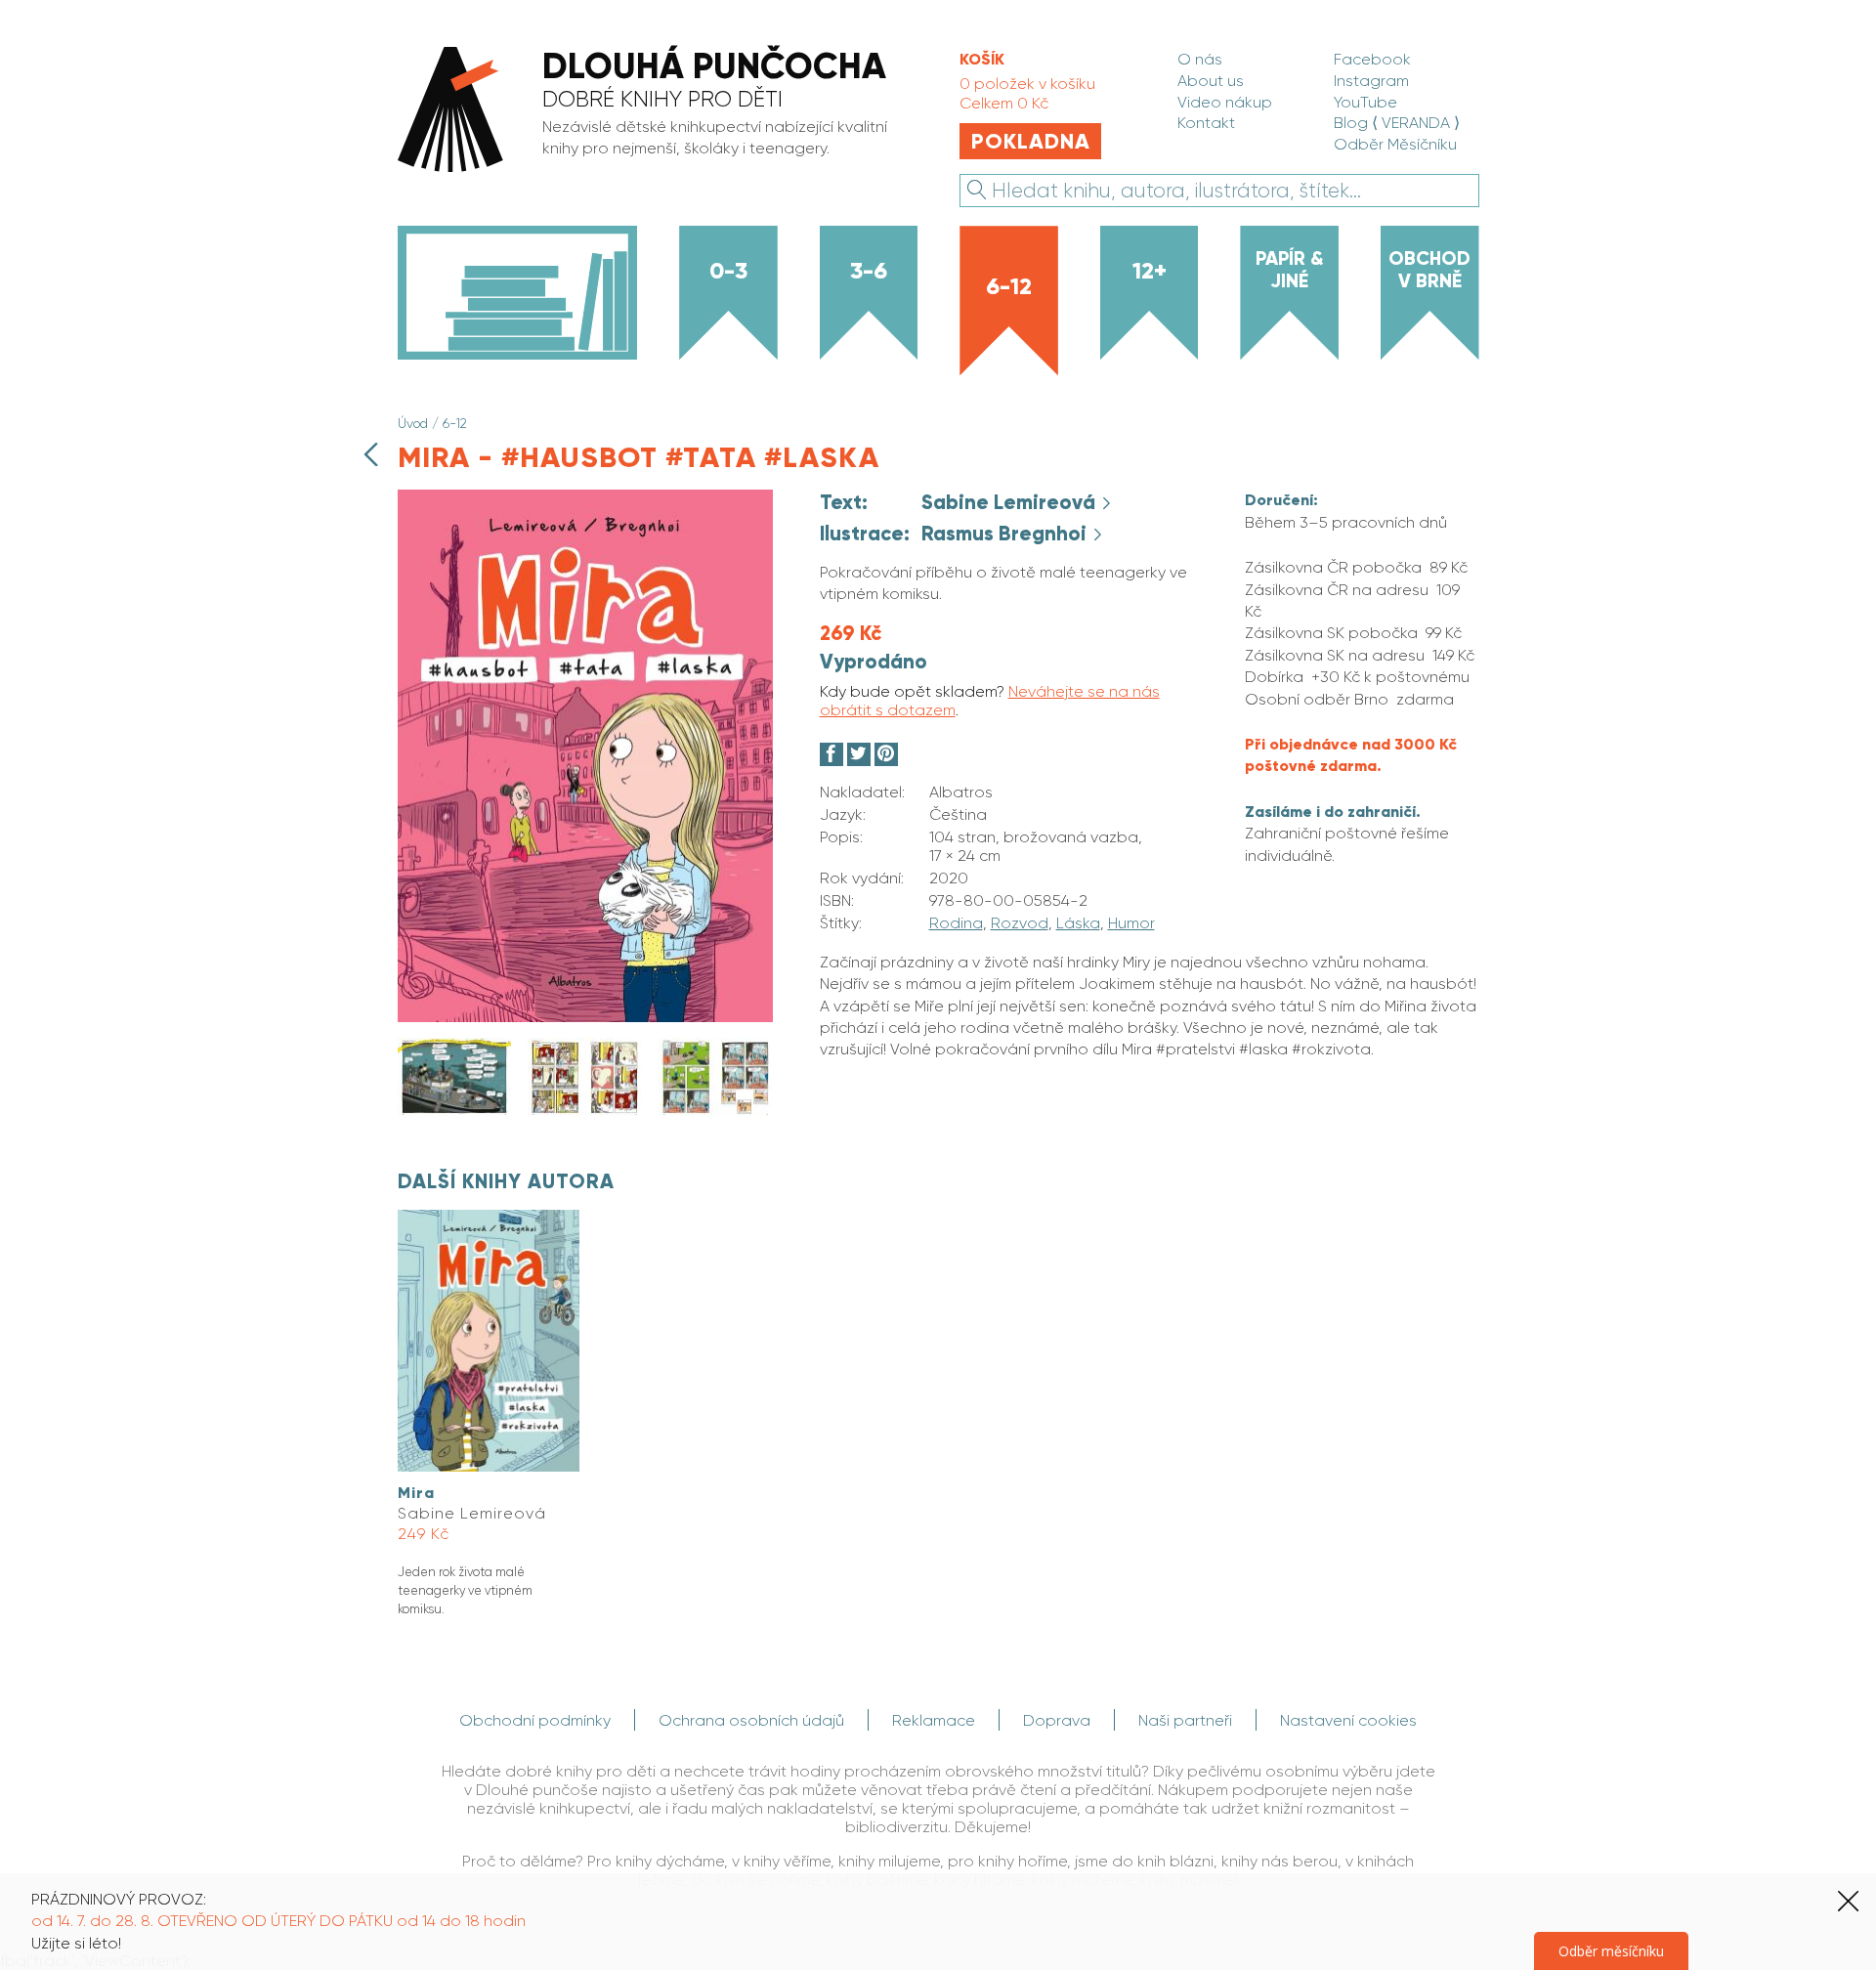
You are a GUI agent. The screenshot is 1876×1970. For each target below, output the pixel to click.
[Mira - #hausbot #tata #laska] (585, 1017)
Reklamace (934, 1720)
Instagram (1371, 81)
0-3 (728, 270)
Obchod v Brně (1429, 269)
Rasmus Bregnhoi (1006, 534)
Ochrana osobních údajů (751, 1720)
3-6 (869, 270)
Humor (1131, 923)
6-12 (1009, 286)
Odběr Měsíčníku (1395, 144)
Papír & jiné (1290, 269)
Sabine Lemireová (1011, 502)
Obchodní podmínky (535, 1720)
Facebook (1372, 59)
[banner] (656, 111)
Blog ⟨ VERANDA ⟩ (1397, 123)
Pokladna (1031, 141)
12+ (1150, 270)
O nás (1200, 59)
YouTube (1365, 102)
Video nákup (1225, 102)
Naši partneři (1185, 1720)
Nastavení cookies (1348, 1720)
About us (1211, 81)
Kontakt (1206, 123)
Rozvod (1020, 923)
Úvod (413, 423)
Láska (1078, 923)
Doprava (1057, 1720)
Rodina (956, 923)
